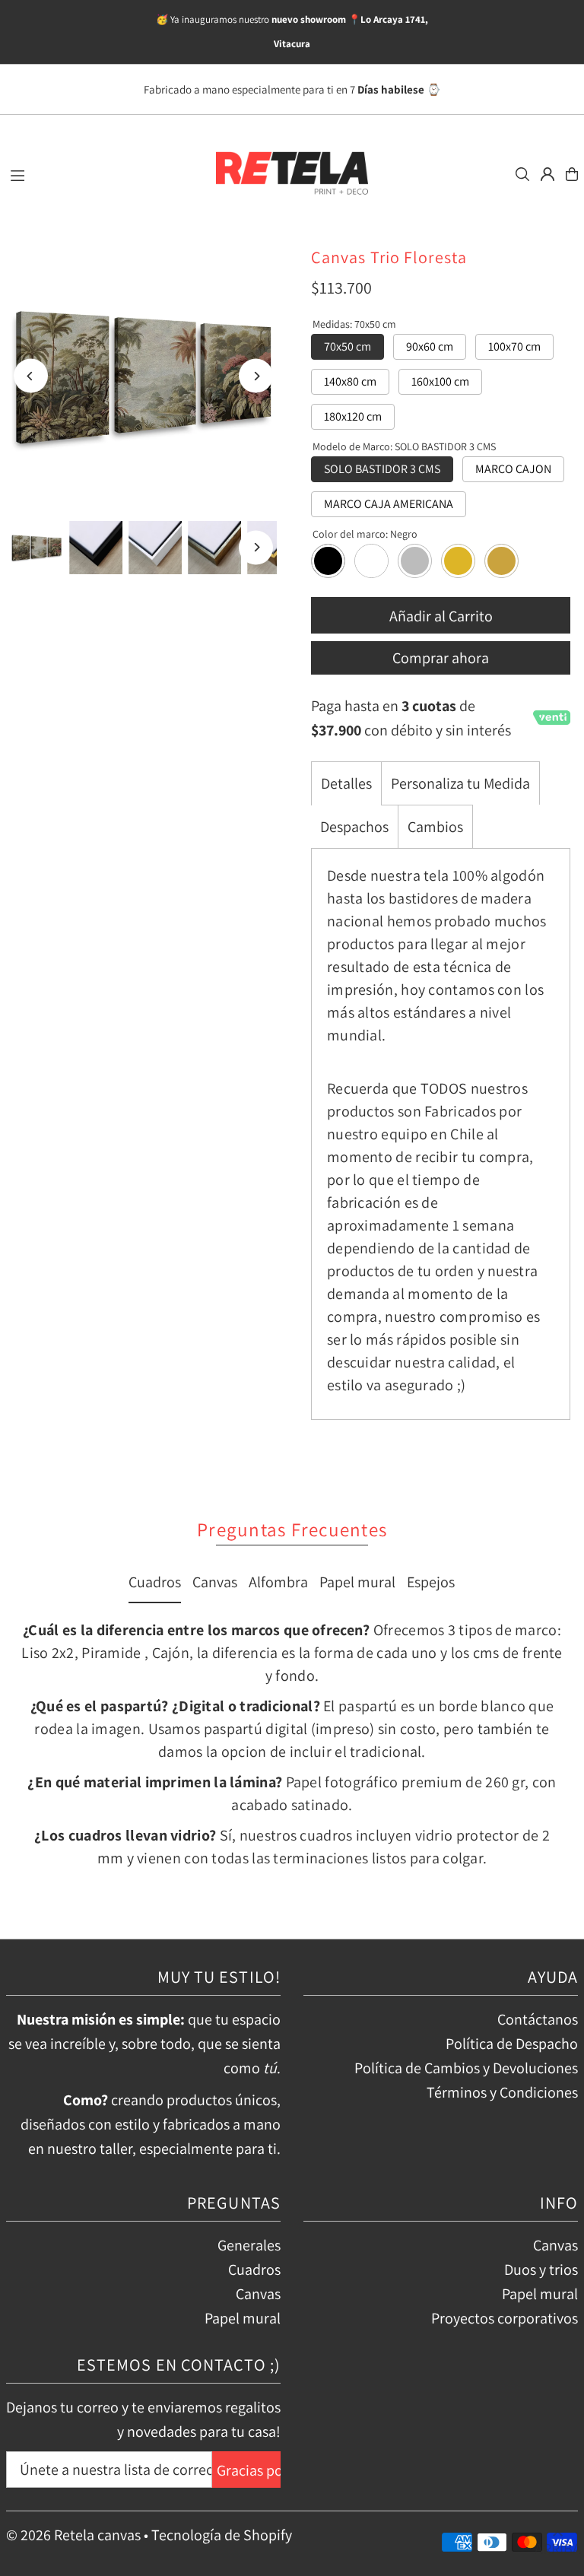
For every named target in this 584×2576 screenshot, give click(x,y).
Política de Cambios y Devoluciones (466, 2068)
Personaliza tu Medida (460, 783)
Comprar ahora (441, 658)
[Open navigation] (103, 173)
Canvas (215, 1582)
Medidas (354, 324)
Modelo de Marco (404, 446)
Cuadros (155, 1582)
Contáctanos (538, 2019)
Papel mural (357, 1582)
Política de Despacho (512, 2044)
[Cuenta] (547, 174)
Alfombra (278, 1582)
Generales (249, 2245)
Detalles (346, 783)
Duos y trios (541, 2269)
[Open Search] (522, 174)
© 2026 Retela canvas (73, 2535)
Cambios (435, 827)
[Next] (256, 376)
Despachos (354, 827)
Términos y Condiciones (502, 2092)
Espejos (431, 1582)
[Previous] (31, 376)
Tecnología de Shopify (222, 2535)
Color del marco (365, 534)
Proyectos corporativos (505, 2318)
